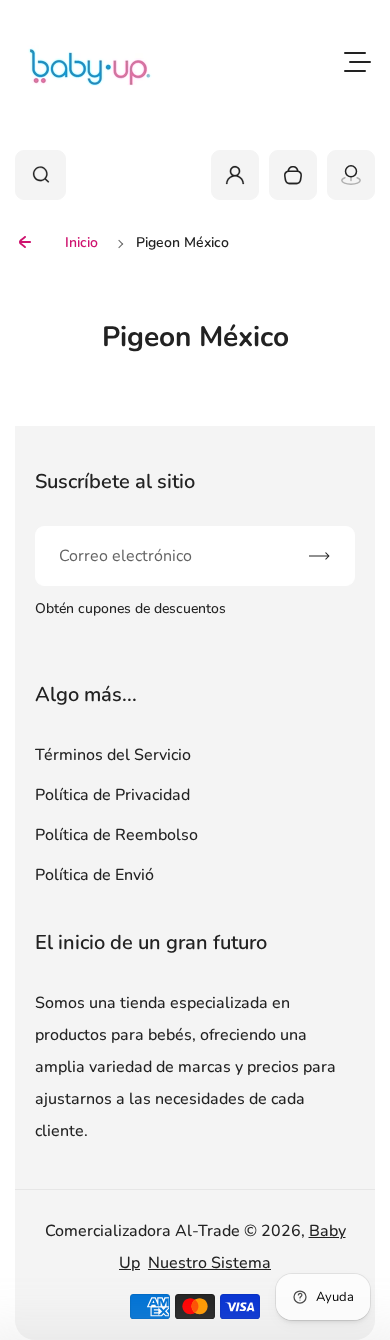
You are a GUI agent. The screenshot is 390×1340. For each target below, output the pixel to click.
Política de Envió (94, 875)
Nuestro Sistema (209, 1263)
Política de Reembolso (116, 835)
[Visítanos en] (351, 175)
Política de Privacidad (112, 795)
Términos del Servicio (113, 755)
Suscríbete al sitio (115, 481)
